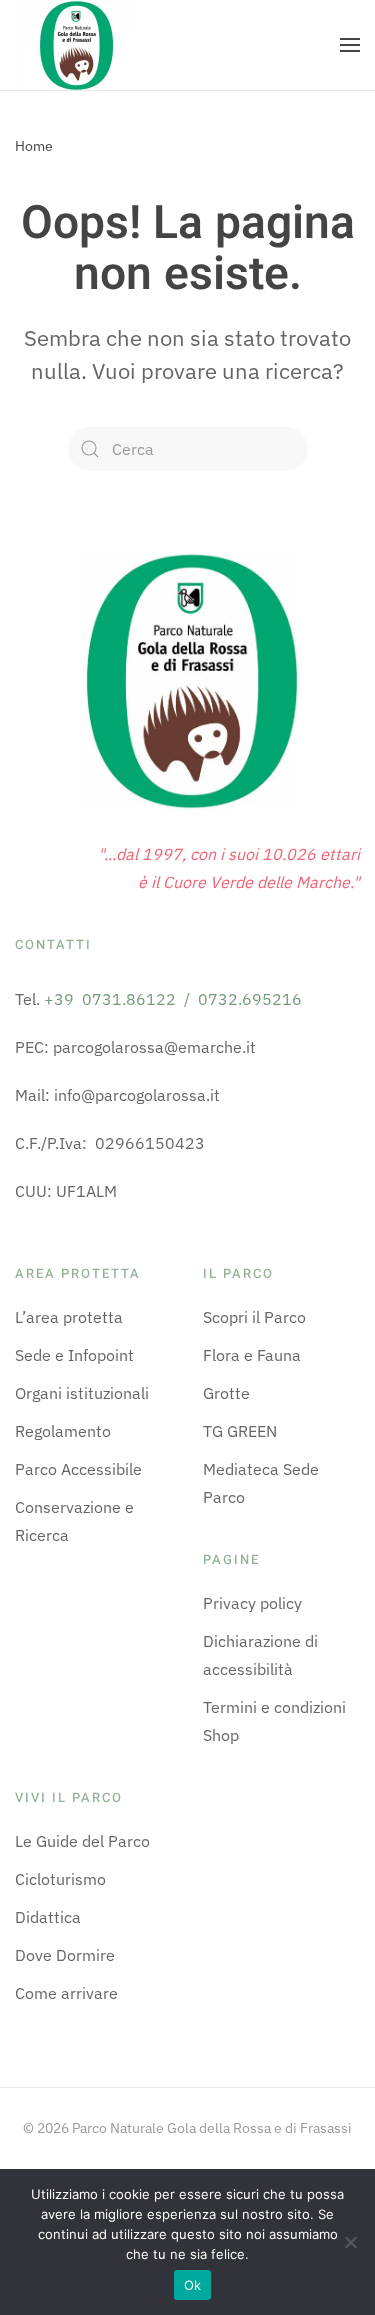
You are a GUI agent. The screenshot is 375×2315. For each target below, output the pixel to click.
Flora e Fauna (252, 1355)
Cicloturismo (60, 1879)
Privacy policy (252, 1603)
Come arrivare (66, 1993)
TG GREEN (240, 1431)
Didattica (48, 1917)
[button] (350, 45)
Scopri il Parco (254, 1317)
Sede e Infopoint (74, 1355)
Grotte (226, 1393)
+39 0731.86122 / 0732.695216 (173, 999)
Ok (193, 2285)
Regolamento (63, 1431)
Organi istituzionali (82, 1393)
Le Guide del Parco (82, 1841)
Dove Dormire (65, 1955)
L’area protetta (69, 1317)
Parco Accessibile (78, 1469)
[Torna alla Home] (75, 45)
